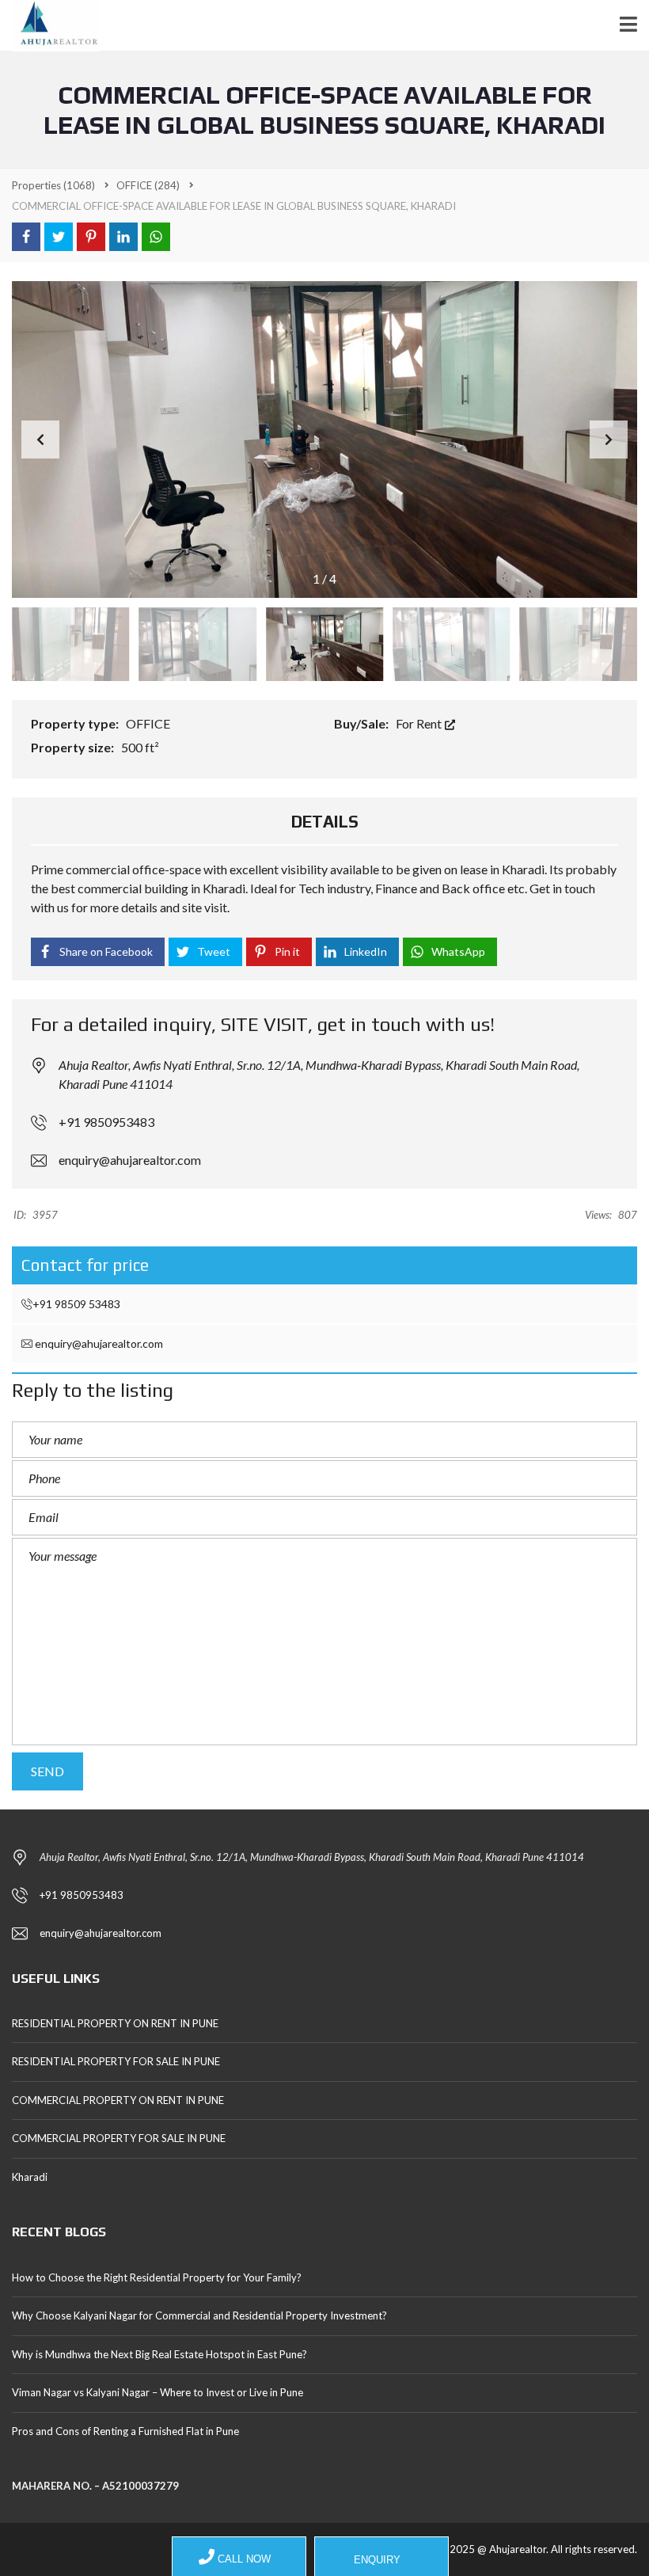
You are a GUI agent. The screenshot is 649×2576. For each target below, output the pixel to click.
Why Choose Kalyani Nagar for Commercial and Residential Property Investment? (199, 2315)
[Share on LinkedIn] (123, 237)
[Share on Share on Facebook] (26, 237)
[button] (609, 439)
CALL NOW (243, 2559)
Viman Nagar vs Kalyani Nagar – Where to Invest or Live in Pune (158, 2392)
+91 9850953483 (106, 1122)
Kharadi (30, 2177)
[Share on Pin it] (91, 237)
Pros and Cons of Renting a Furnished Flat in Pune (125, 2431)
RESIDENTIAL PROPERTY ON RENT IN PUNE (115, 2023)
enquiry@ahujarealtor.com (130, 1160)
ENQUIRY (376, 2560)
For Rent (420, 723)
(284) (148, 185)
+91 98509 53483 (76, 1304)
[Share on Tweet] (59, 237)
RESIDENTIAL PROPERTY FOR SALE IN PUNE (116, 2061)
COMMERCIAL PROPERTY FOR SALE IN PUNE (119, 2138)
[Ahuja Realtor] (49, 26)
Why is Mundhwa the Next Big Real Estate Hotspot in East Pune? (159, 2354)
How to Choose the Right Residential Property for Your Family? (157, 2277)
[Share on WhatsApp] (156, 237)
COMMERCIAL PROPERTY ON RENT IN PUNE (118, 2100)
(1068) (53, 185)
